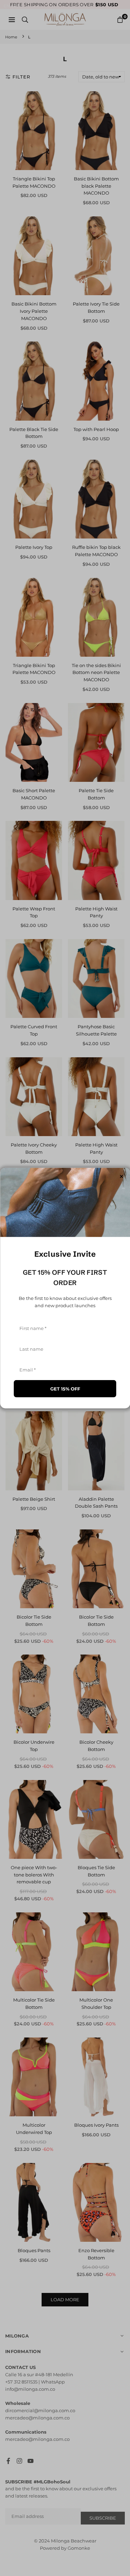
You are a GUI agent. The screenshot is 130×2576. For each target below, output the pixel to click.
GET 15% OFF (65, 1389)
